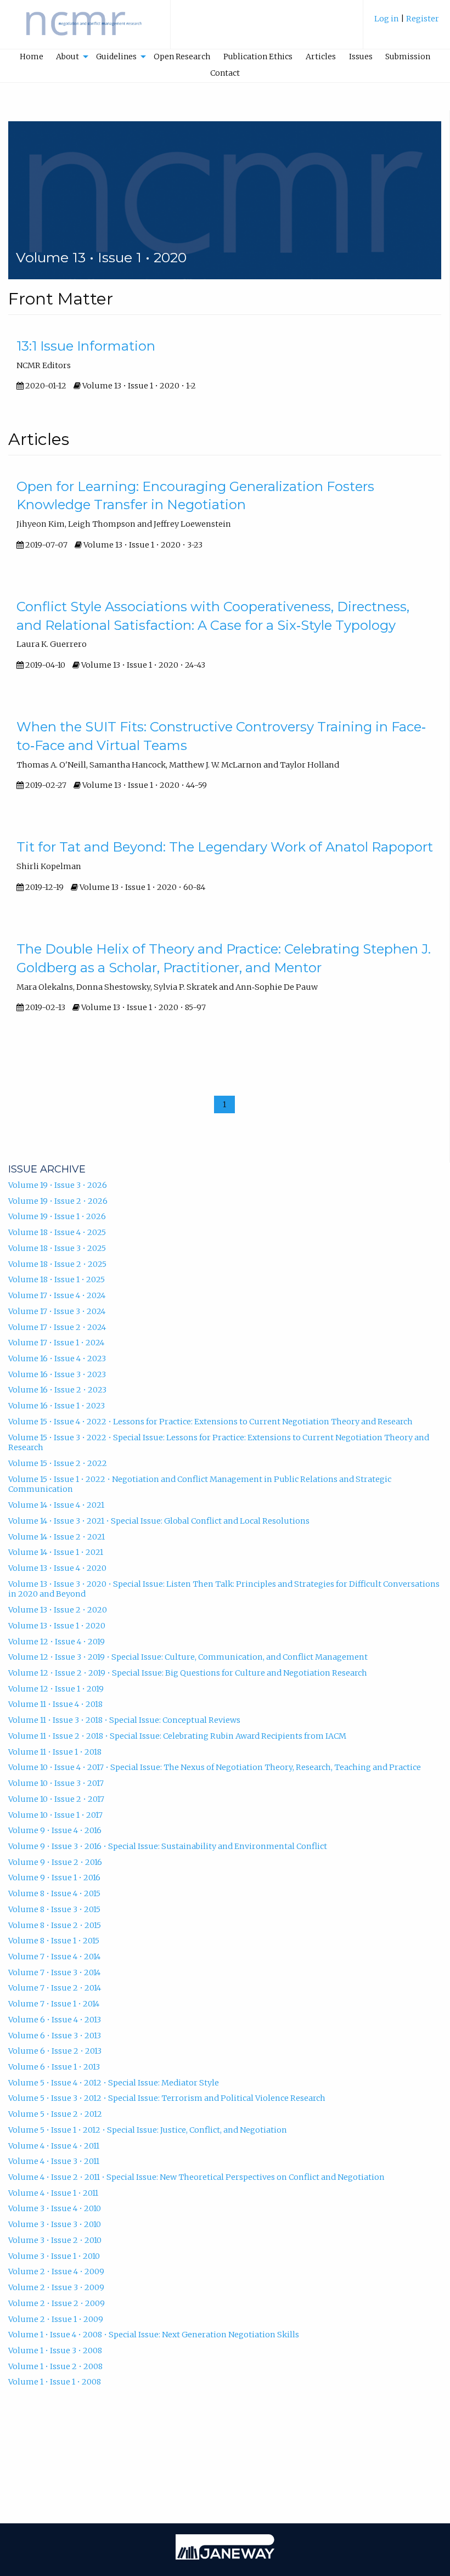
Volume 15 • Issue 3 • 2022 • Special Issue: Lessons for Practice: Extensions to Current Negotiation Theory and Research (219, 1443)
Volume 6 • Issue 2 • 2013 (55, 2051)
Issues (361, 57)
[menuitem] (407, 24)
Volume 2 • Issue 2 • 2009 (57, 2303)
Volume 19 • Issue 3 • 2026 (58, 1185)
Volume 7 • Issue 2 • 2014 (55, 1988)
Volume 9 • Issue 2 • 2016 (55, 1862)
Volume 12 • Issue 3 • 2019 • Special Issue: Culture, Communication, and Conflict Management (188, 1657)
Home (32, 57)
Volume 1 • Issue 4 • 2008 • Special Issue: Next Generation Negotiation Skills (154, 2335)
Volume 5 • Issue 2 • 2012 (55, 2114)
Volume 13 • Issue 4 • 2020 (57, 1568)
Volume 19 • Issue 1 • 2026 (57, 1216)
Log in (387, 19)
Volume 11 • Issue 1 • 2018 (55, 1752)
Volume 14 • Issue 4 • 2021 (56, 1505)
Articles (321, 57)
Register (423, 19)
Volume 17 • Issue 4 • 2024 (57, 1295)
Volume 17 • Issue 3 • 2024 (57, 1311)
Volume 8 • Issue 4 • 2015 (54, 1893)
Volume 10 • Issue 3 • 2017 (56, 1783)
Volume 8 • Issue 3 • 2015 (54, 1909)
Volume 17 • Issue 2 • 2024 (57, 1327)
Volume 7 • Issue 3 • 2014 (54, 1972)
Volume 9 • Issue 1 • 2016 (54, 1878)
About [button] (67, 57)
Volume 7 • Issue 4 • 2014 (54, 1957)
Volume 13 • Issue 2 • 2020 (58, 1610)
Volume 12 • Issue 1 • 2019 (56, 1689)
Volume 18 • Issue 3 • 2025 (57, 1248)
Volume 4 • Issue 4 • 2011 (54, 2146)
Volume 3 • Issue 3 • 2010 (55, 2224)
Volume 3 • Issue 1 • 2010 (54, 2256)
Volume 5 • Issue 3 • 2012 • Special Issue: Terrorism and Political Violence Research (167, 2098)
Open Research (182, 57)
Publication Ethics (258, 57)
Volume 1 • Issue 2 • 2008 (55, 2366)
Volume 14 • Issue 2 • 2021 (57, 1537)
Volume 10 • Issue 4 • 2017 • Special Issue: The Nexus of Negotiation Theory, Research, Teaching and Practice (215, 1767)
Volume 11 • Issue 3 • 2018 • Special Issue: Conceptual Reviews (124, 1720)
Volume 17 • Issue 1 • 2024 (56, 1343)
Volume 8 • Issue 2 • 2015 (55, 1925)
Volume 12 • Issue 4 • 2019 (57, 1642)
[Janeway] (225, 2557)
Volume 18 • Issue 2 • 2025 (57, 1264)
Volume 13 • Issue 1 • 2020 (57, 1626)
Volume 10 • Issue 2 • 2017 (56, 1799)
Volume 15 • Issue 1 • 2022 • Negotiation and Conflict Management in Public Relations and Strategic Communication (200, 1484)
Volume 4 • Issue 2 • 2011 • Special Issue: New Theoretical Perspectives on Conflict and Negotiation (196, 2177)
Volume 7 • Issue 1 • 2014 (54, 2004)
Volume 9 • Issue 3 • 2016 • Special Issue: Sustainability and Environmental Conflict (168, 1846)
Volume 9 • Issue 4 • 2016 (55, 1830)
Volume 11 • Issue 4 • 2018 (55, 1704)
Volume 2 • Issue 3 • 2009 (56, 2287)
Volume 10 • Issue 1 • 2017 (55, 1815)
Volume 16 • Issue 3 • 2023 (57, 1374)
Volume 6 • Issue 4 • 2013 (55, 2020)
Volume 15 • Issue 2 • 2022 (58, 1463)
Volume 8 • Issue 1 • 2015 (54, 1941)
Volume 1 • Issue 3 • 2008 (55, 2350)
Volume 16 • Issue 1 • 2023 (57, 1406)
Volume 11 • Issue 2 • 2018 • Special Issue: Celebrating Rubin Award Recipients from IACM (177, 1736)
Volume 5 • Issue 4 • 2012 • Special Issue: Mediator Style (114, 2083)
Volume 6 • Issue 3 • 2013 (55, 2036)
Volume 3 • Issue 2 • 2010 (55, 2240)
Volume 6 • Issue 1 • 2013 (54, 2067)
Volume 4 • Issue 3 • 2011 (54, 2161)
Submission (408, 57)
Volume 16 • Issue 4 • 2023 (57, 1359)
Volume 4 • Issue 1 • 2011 (53, 2193)
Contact (225, 73)
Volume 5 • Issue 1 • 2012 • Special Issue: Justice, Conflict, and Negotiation (148, 2130)
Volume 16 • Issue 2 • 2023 (57, 1390)
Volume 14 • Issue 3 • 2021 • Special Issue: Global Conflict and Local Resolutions (159, 1521)
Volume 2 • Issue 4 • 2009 (56, 2271)
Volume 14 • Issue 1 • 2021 (56, 1552)
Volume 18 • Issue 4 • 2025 (57, 1232)
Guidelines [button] (116, 57)
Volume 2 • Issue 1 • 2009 (56, 2319)
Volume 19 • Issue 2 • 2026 (58, 1201)
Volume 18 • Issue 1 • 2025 (57, 1279)
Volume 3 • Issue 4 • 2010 (55, 2208)
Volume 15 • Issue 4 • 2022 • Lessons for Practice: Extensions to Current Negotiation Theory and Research (210, 1422)
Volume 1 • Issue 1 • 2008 (55, 2382)
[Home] (85, 30)
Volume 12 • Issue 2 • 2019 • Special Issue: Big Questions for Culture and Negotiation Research (188, 1673)
